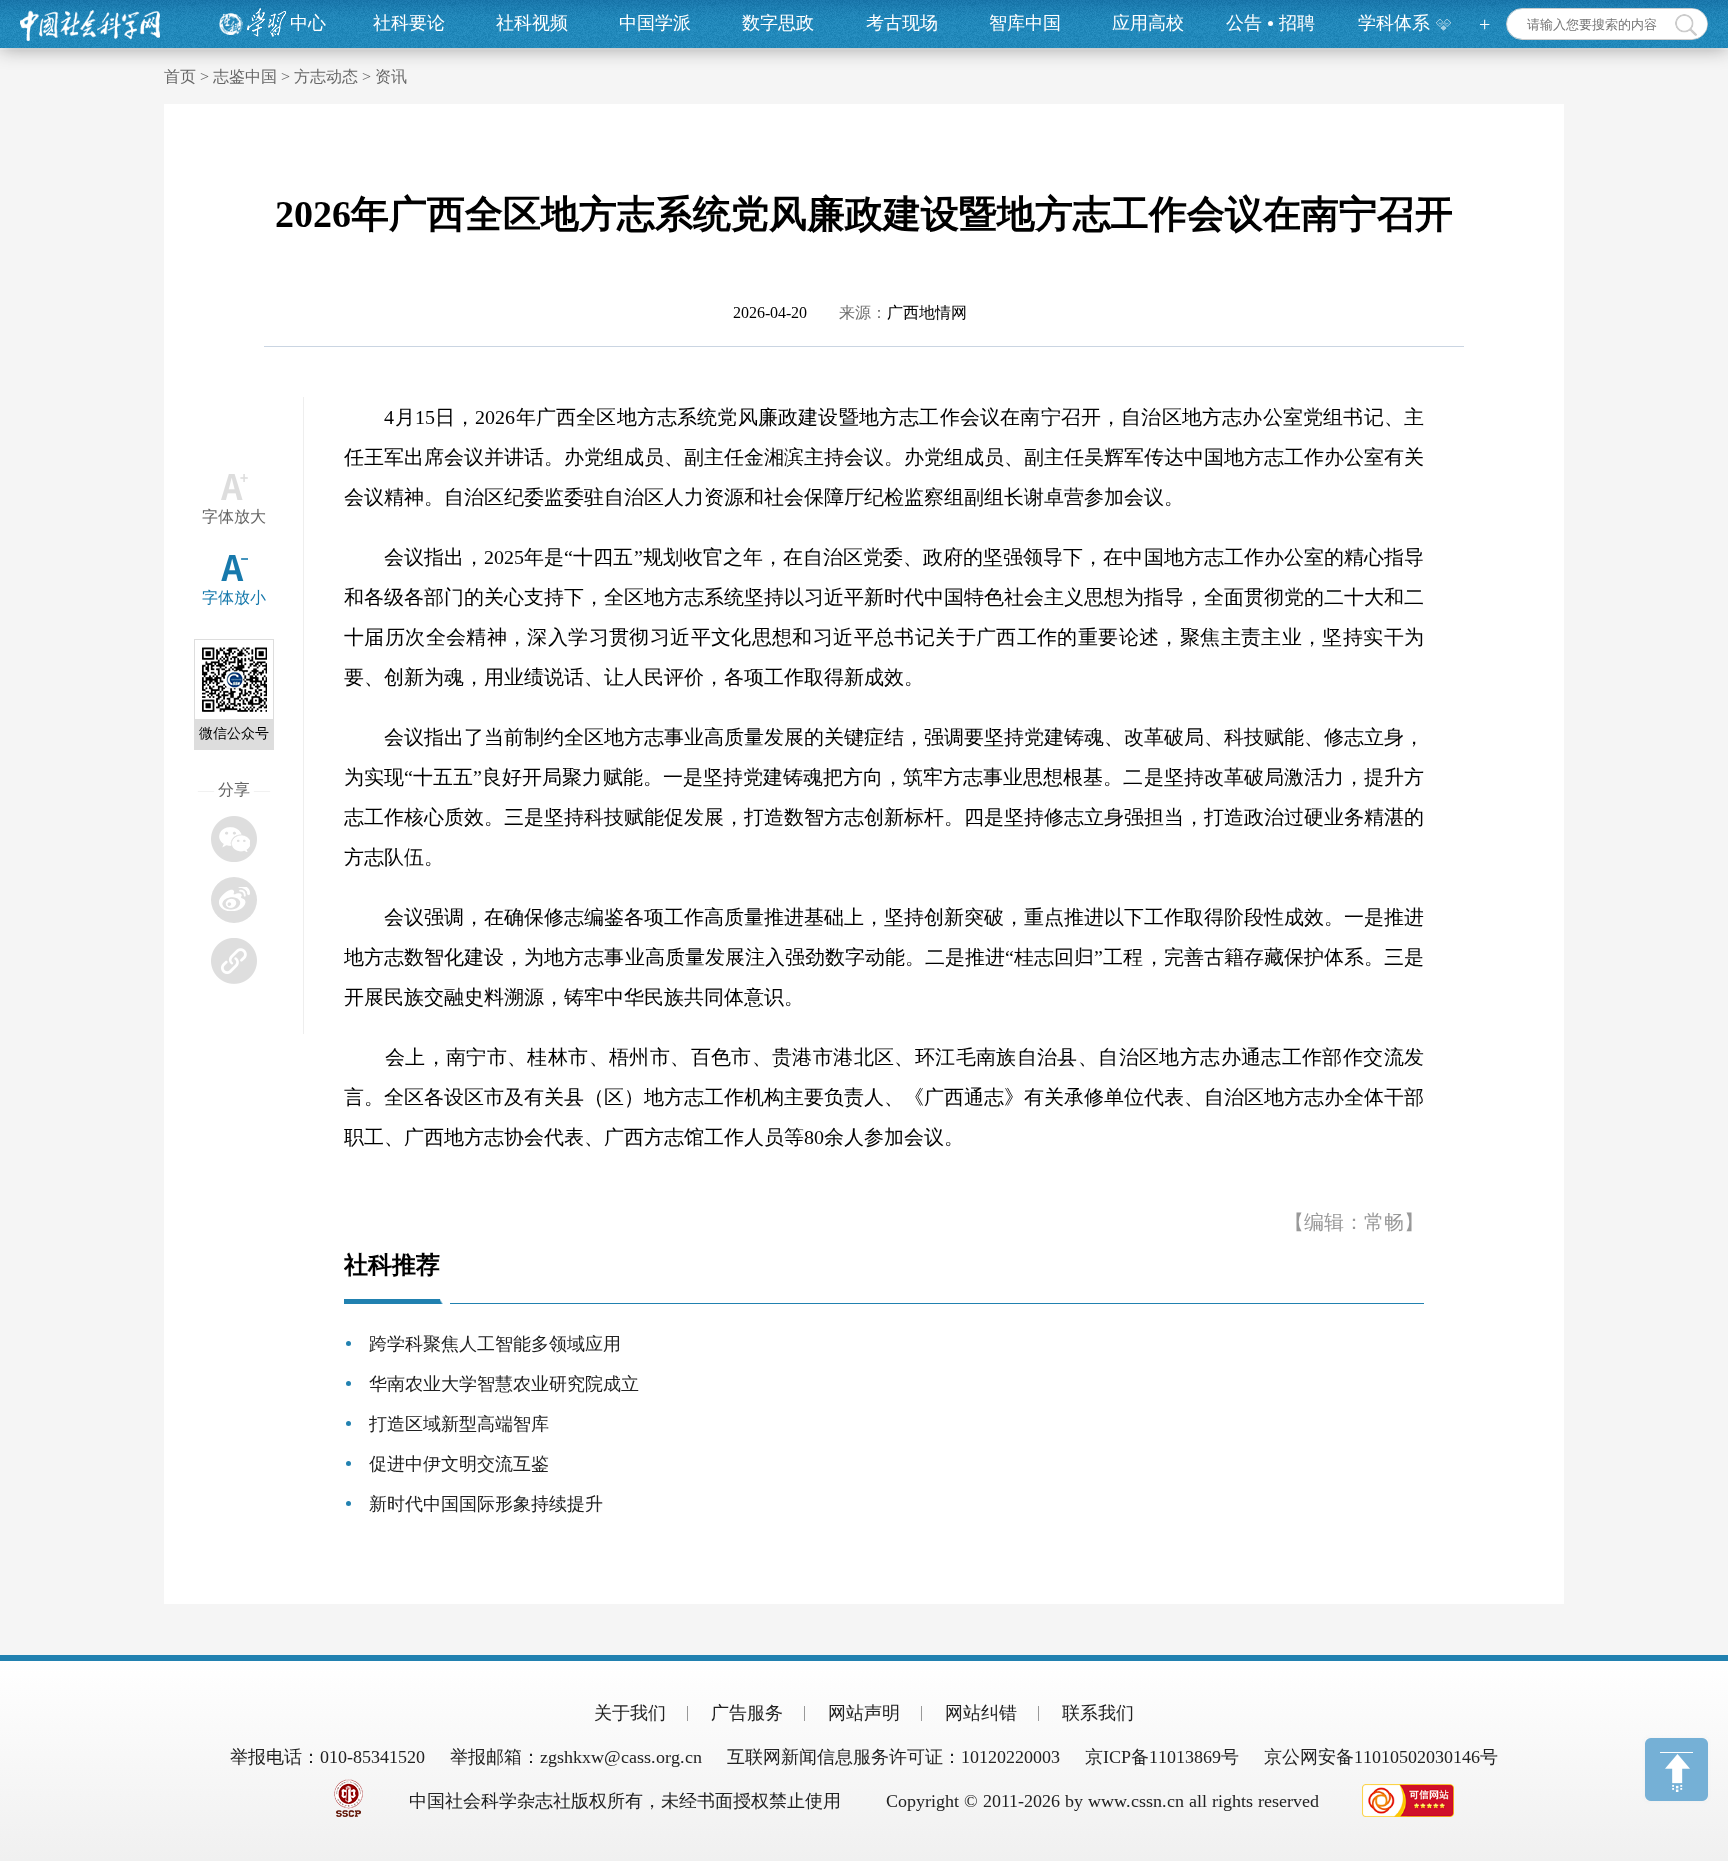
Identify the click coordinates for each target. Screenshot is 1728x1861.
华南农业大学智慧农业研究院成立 (504, 1384)
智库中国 (1025, 23)
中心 (308, 23)
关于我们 (630, 1713)
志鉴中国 (245, 76)
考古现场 (902, 23)
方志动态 (326, 76)
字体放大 (234, 516)
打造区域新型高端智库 (459, 1424)
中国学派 (655, 23)
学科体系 (1394, 23)
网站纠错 (981, 1713)
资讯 (391, 76)
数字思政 (778, 23)
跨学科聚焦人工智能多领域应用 (495, 1344)
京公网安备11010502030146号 (1381, 1757)
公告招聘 (1270, 23)
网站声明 (864, 1713)
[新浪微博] (234, 900)
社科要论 (409, 23)
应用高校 (1148, 23)
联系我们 (1098, 1713)
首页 (180, 76)
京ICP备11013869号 (1162, 1757)
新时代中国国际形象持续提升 (486, 1504)
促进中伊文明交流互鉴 (459, 1464)
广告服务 (747, 1713)
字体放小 (234, 597)
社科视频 (532, 23)
